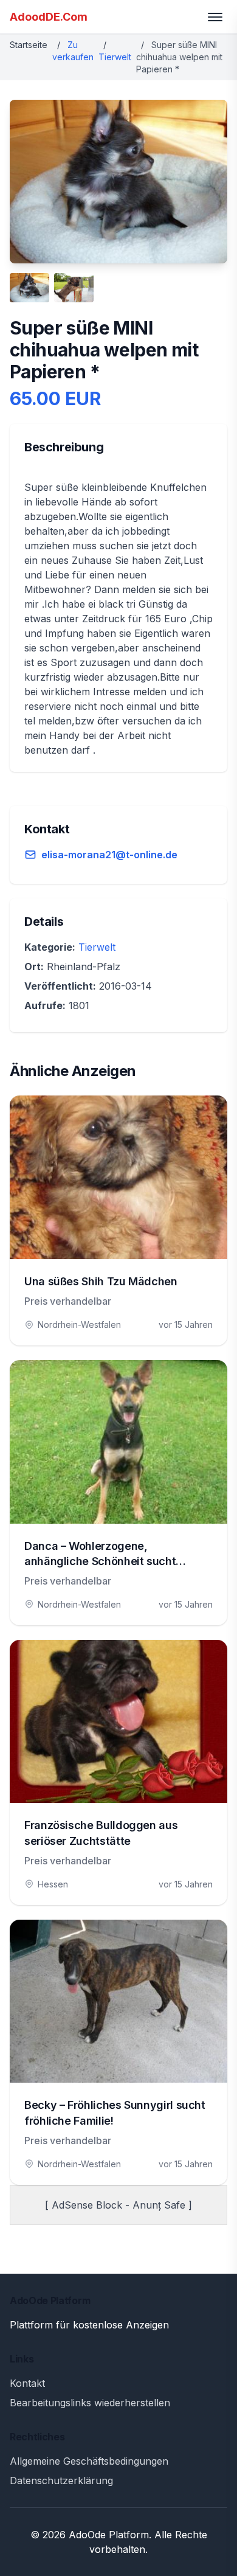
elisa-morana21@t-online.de (109, 855)
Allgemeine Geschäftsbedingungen (89, 2461)
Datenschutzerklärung (61, 2481)
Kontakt (27, 2383)
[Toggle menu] (215, 17)
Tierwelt (115, 57)
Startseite (29, 45)
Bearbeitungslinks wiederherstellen (90, 2403)
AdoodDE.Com (49, 17)
